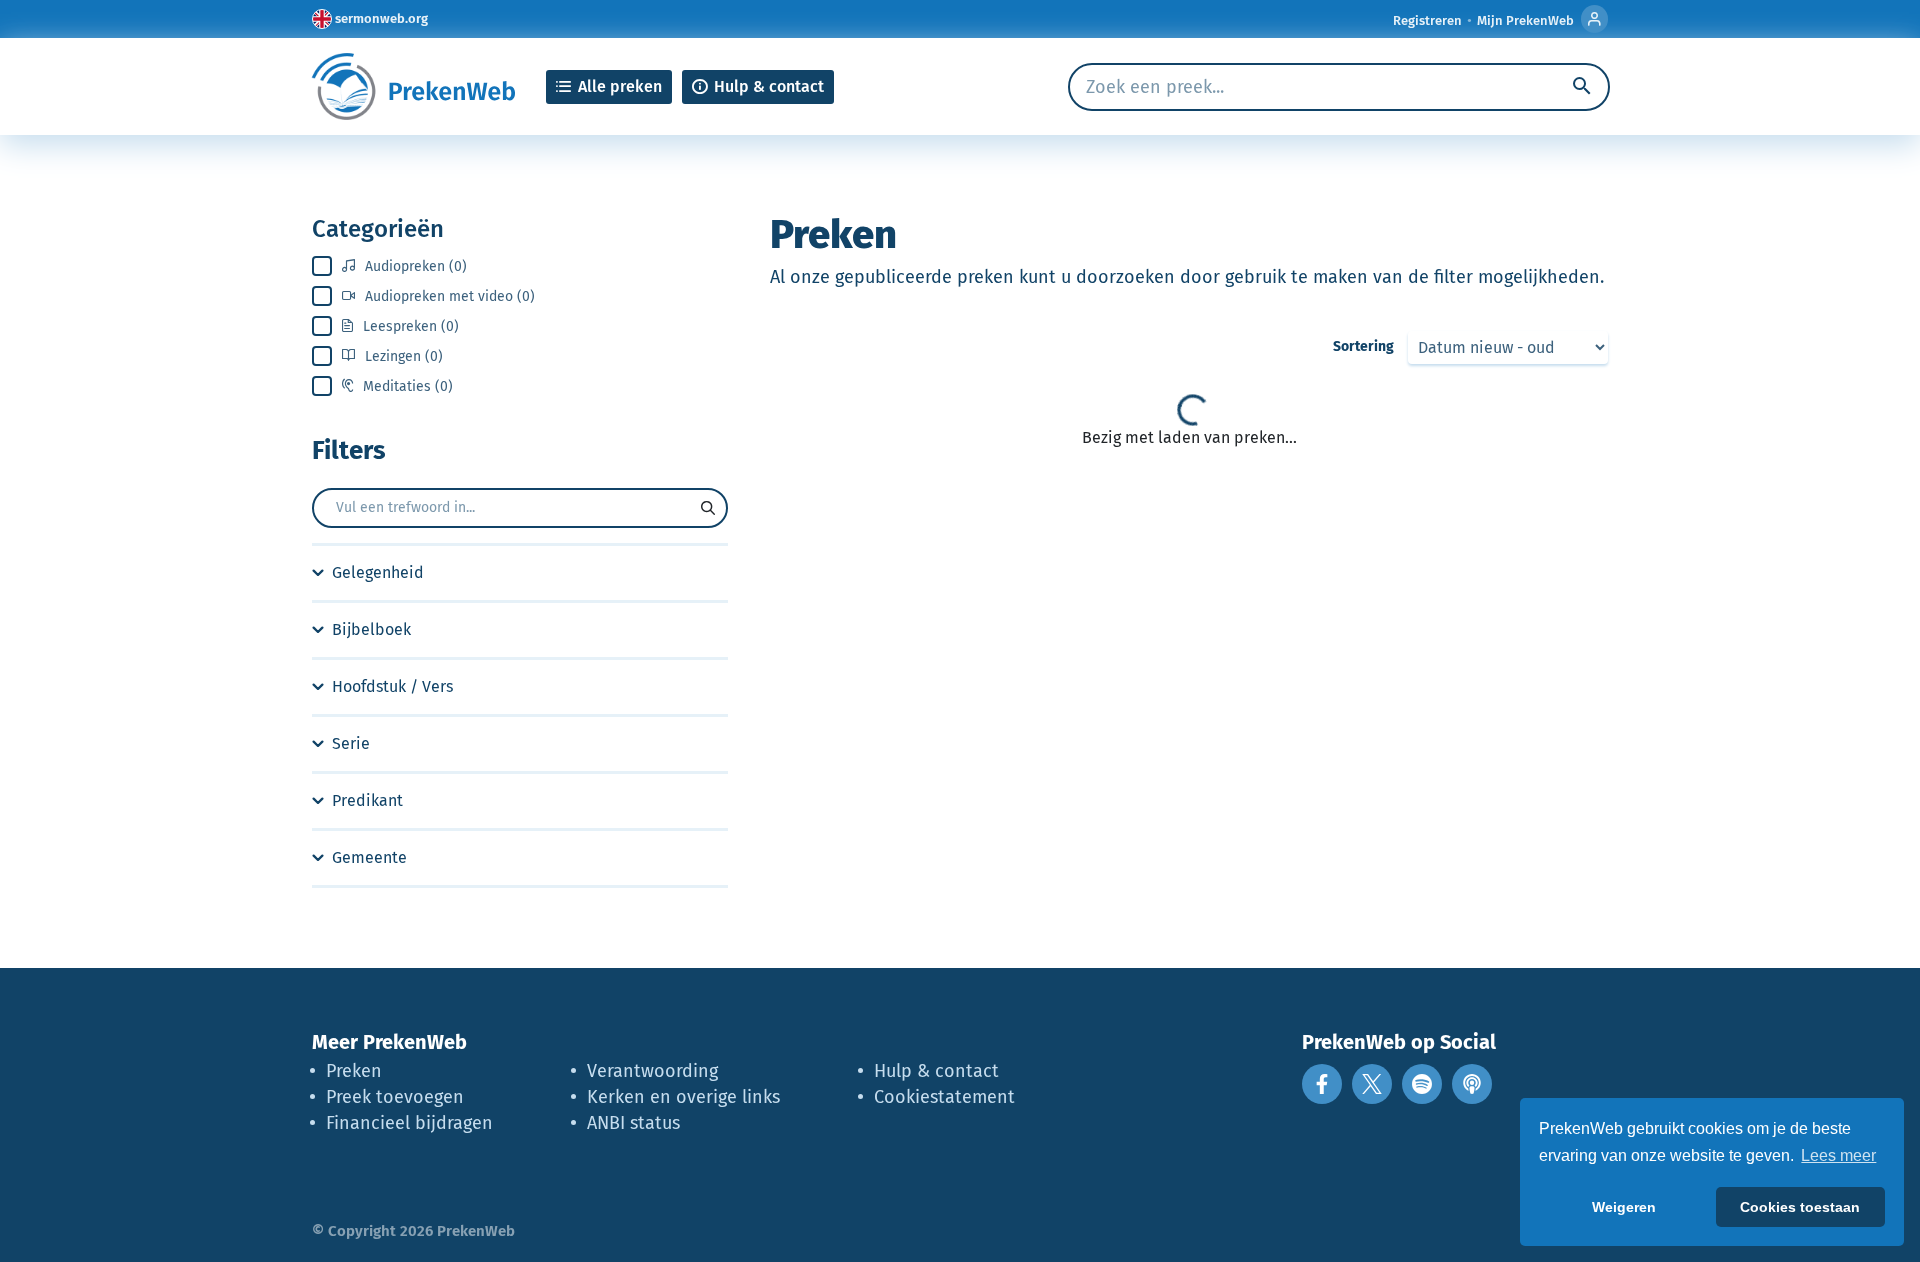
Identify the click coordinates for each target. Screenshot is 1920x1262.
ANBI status (633, 1123)
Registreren (1427, 20)
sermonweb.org (381, 18)
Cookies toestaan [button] (1800, 1207)
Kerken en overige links (683, 1097)
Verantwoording (652, 1071)
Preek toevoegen (395, 1097)
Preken (354, 1071)
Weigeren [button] (1624, 1207)
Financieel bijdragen (409, 1123)
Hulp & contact (936, 1071)
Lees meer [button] (1838, 1155)
